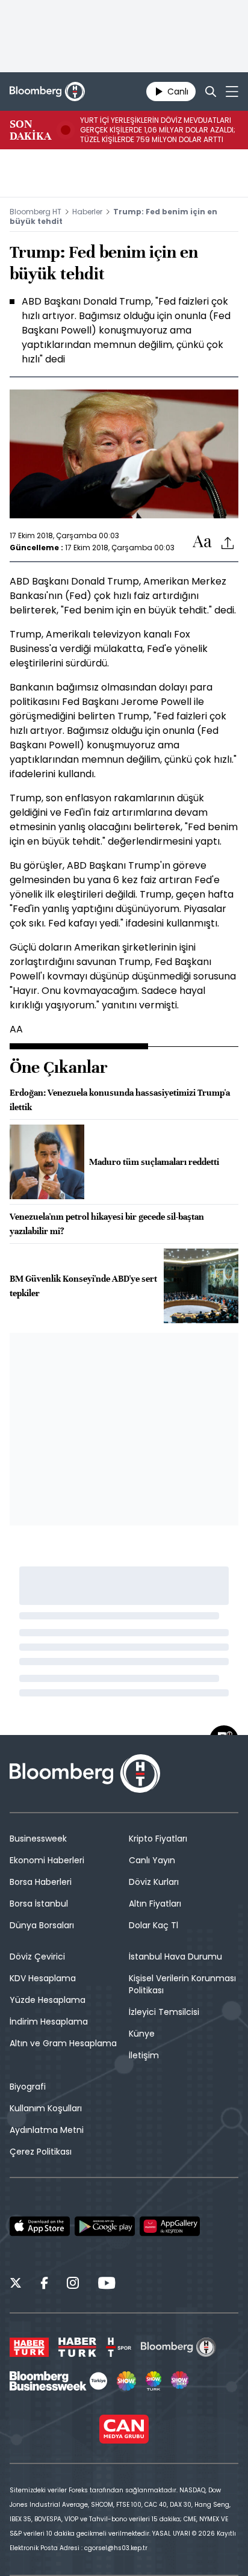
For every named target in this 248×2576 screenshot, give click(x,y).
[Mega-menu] (232, 92)
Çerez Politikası (41, 2152)
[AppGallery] (170, 2226)
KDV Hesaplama (43, 1978)
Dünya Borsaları (42, 1925)
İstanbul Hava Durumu (175, 1957)
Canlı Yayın (152, 1860)
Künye (142, 2034)
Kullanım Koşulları (46, 2108)
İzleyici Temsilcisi (164, 2012)
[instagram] (73, 2285)
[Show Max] (181, 2381)
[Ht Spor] (119, 2347)
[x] (16, 2285)
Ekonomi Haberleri (47, 1860)
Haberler (87, 212)
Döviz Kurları (154, 1882)
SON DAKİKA (30, 130)
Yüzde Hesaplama (48, 2000)
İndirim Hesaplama (49, 2022)
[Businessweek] (58, 2381)
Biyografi (28, 2087)
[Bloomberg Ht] (178, 2347)
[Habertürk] (29, 2347)
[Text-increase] (202, 542)
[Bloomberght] (47, 92)
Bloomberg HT (36, 212)
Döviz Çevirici (37, 1957)
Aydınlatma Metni (47, 2130)
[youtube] (107, 2285)
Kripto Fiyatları (158, 1839)
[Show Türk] (153, 2381)
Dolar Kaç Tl (153, 1925)
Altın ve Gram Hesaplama (63, 2043)
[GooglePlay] (105, 2226)
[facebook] (44, 2285)
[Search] (211, 92)
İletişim (144, 2055)
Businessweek (38, 1839)
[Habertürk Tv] (78, 2347)
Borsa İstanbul (39, 1904)
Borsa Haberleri (41, 1882)
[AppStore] (40, 2226)
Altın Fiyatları (155, 1904)
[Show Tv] (126, 2381)
